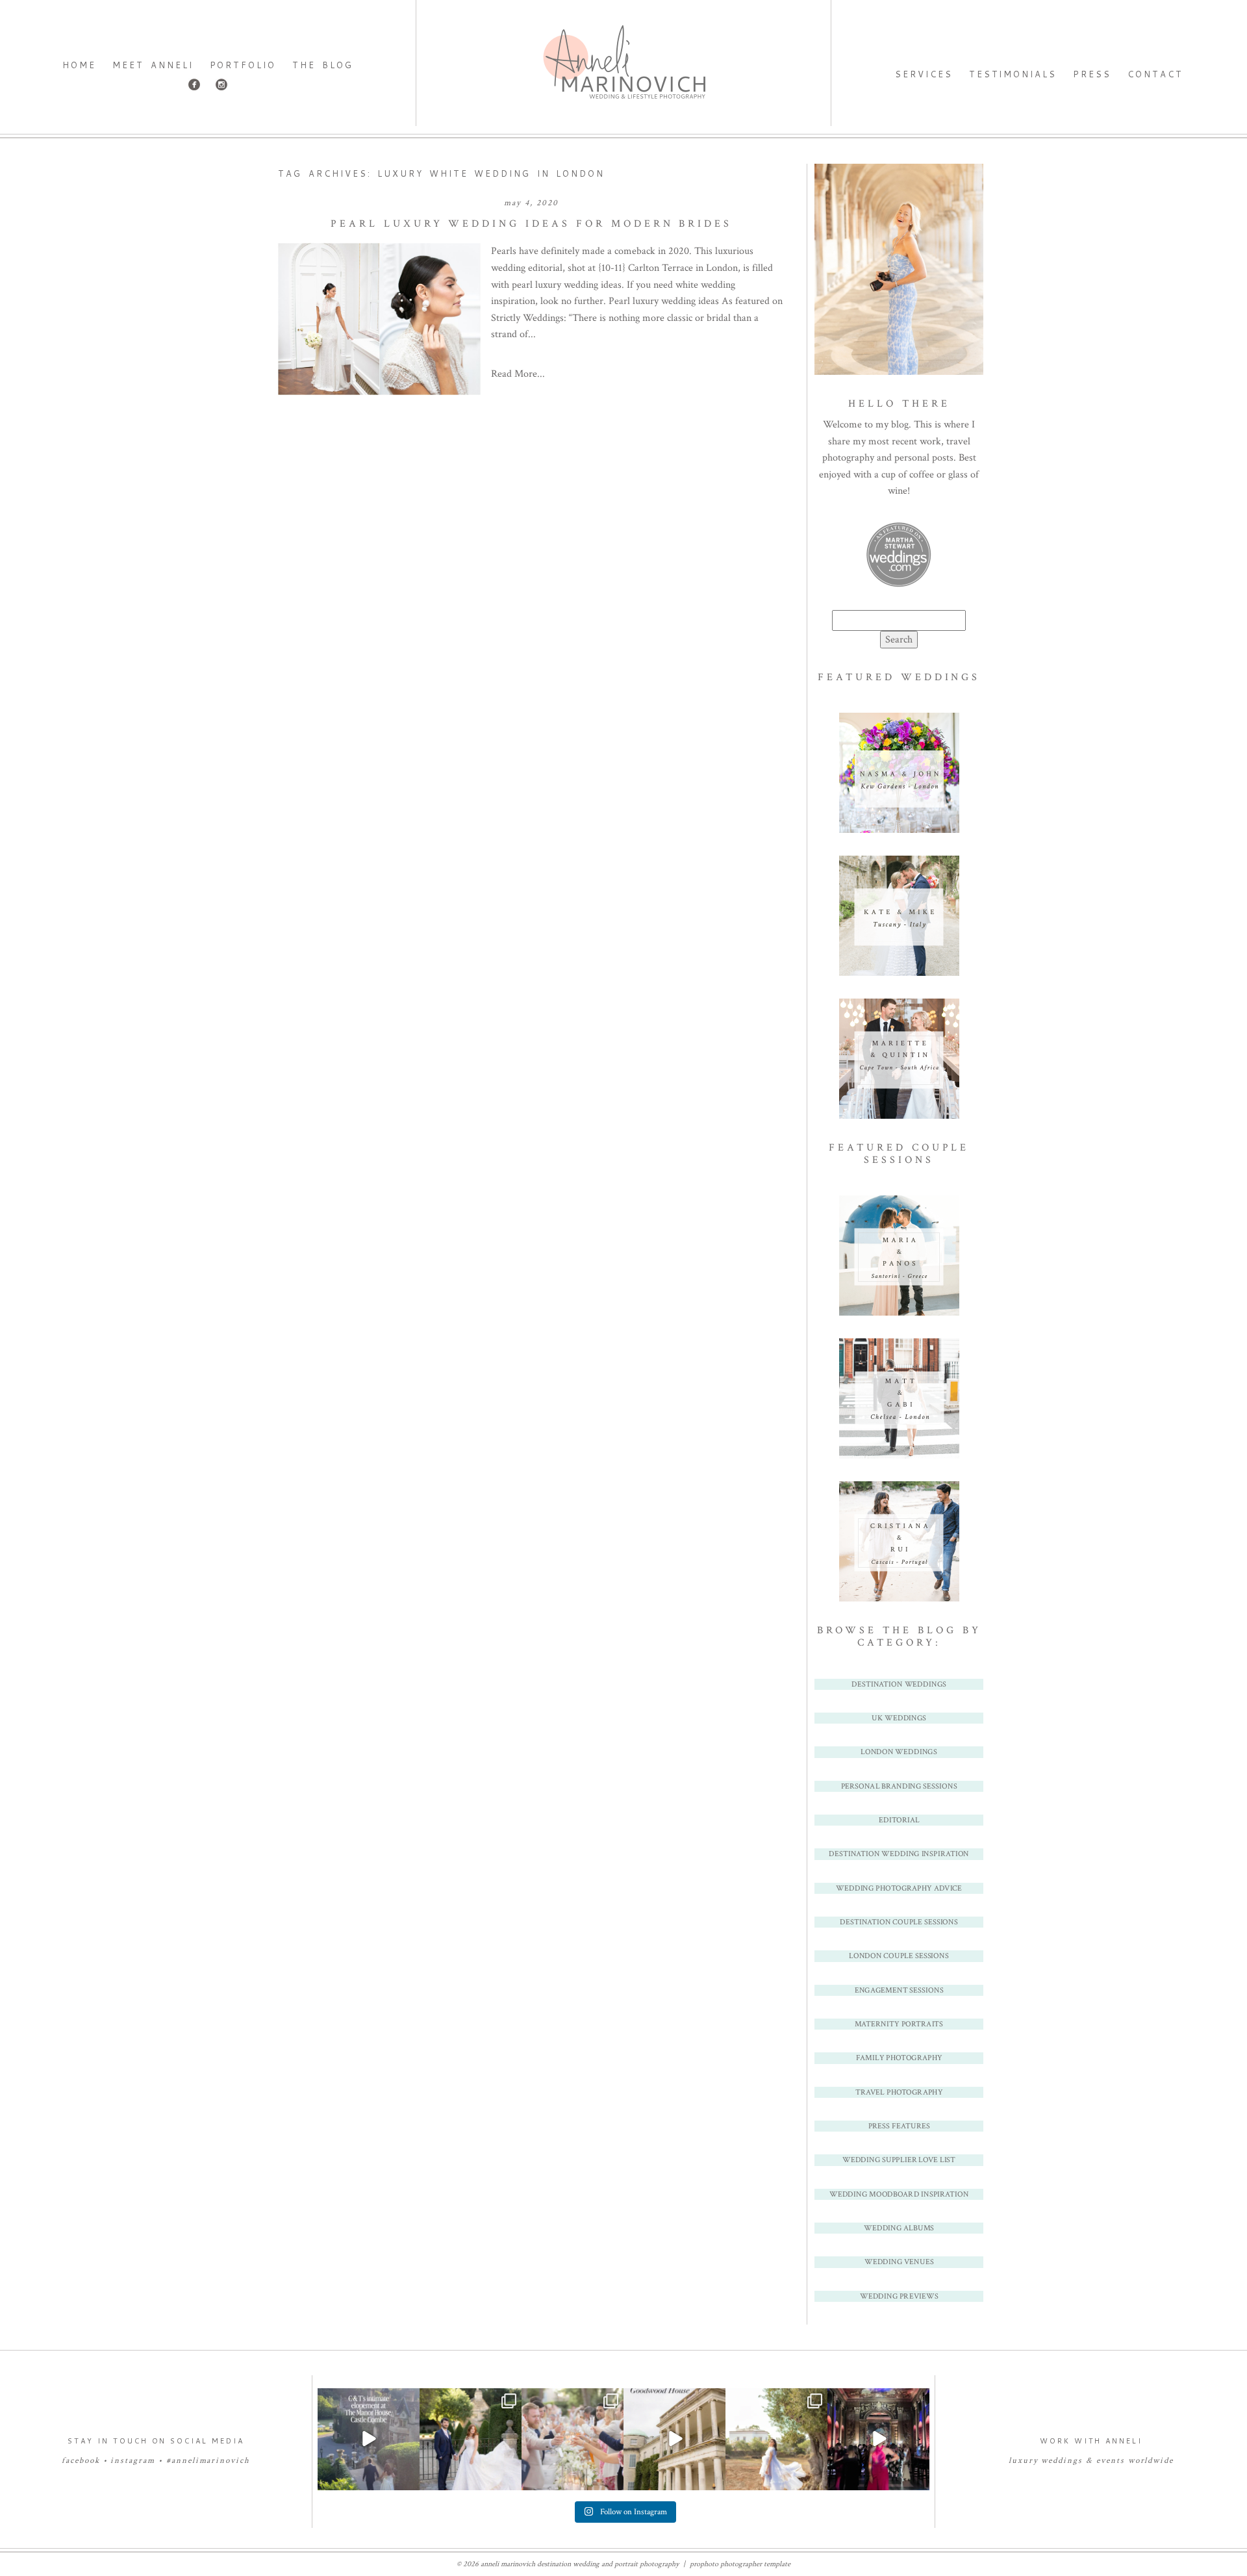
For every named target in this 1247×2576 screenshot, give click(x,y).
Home (79, 65)
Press (1092, 74)
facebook (81, 2461)
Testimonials (1013, 74)
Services (924, 74)
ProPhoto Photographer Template (740, 2564)
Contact (1155, 74)
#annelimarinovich (208, 2461)
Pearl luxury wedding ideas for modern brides (531, 224)
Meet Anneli (153, 65)
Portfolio (243, 65)
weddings (1062, 2461)
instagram (133, 2461)
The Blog (322, 65)
